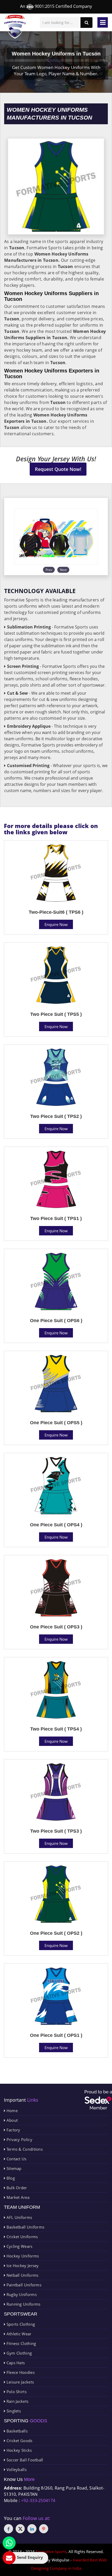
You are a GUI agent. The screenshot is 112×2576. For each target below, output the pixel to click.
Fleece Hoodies (20, 2372)
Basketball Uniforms (25, 2227)
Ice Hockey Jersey (22, 2266)
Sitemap (13, 2168)
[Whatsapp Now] (9, 2543)
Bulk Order (16, 2188)
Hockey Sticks (18, 2450)
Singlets (13, 2411)
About (11, 2120)
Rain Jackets (17, 2401)
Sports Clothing (20, 2324)
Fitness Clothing (21, 2343)
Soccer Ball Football (24, 2460)
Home (11, 2111)
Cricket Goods (19, 2441)
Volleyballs (16, 2469)
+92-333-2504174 (38, 2500)
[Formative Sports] (15, 27)
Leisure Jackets (20, 2382)
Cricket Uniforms (21, 2237)
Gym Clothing (18, 2353)
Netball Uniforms (22, 2275)
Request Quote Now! (58, 469)
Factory (13, 2130)
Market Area (17, 2197)
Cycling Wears (19, 2246)
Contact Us (16, 2159)
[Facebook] (8, 2529)
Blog (10, 2178)
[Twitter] (20, 2529)
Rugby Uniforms (21, 2294)
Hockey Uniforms (22, 2256)
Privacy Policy (19, 2139)
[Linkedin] (32, 2529)
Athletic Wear (18, 2334)
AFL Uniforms (19, 2217)
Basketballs (16, 2431)
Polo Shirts (16, 2392)
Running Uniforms (23, 2304)
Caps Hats (15, 2363)
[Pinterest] (44, 2529)
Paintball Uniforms (23, 2285)
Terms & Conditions (24, 2149)
